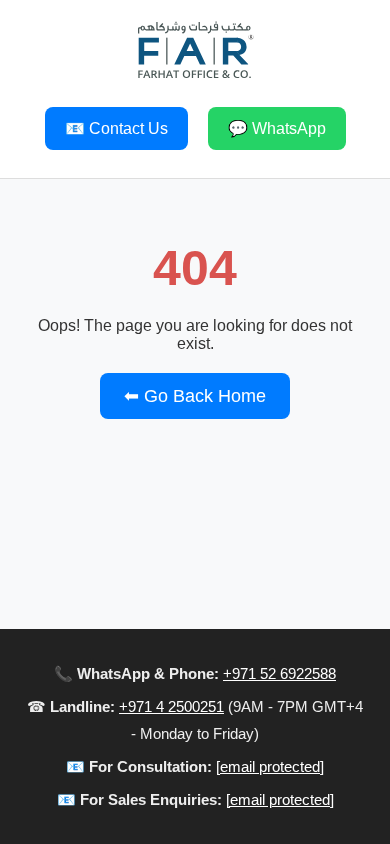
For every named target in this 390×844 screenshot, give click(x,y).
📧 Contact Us (116, 128)
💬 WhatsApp (277, 128)
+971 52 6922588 (279, 673)
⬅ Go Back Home (195, 396)
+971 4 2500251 (171, 706)
